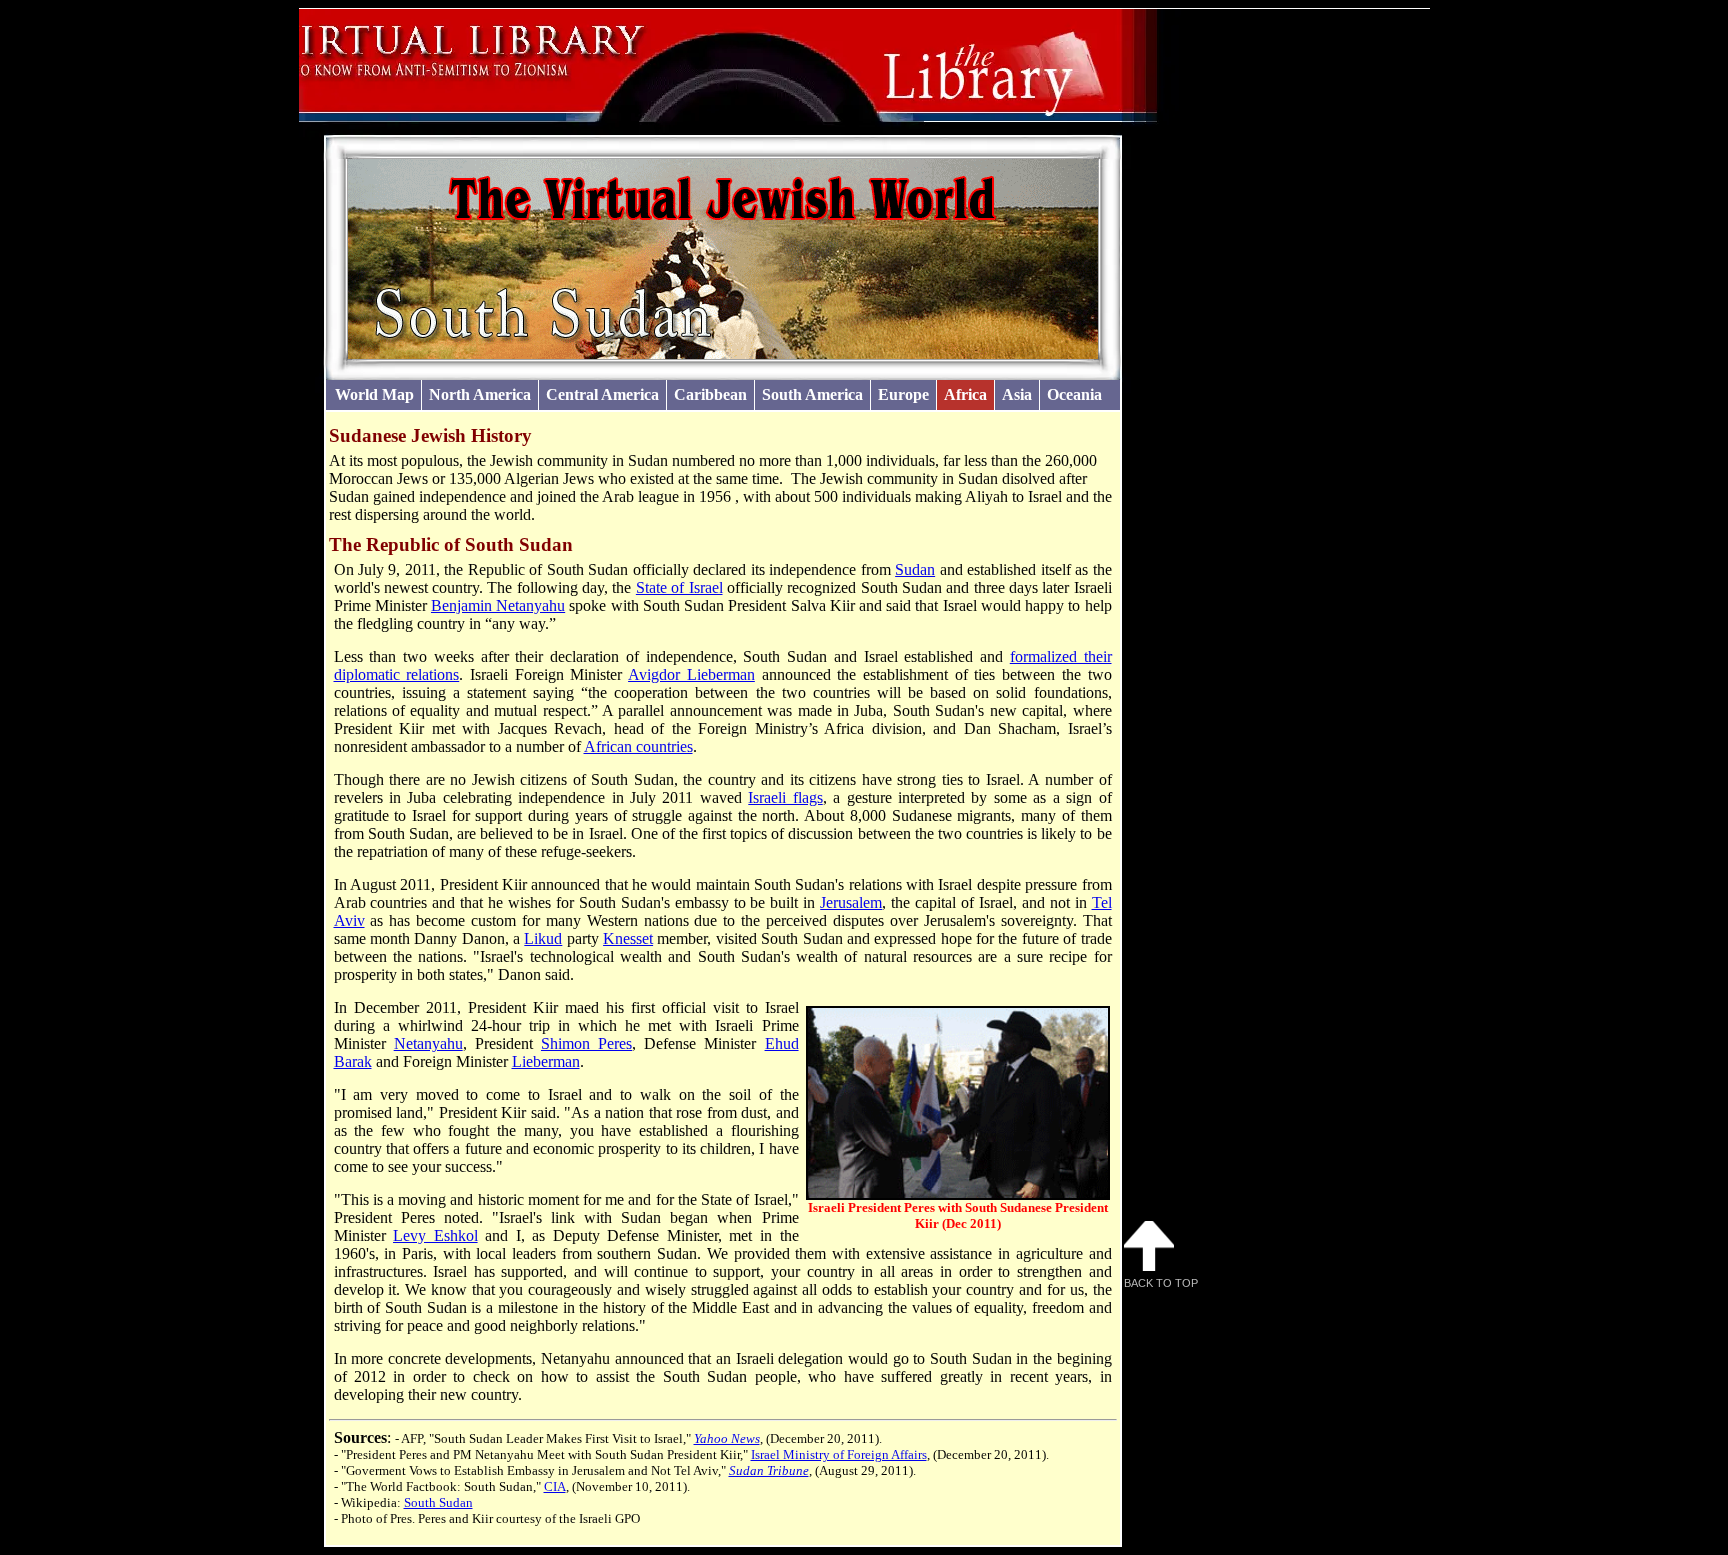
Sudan (915, 569)
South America (812, 394)
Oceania (1074, 394)
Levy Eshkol (435, 1235)
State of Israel (679, 587)
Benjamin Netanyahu (498, 605)
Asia (1017, 394)
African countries (638, 746)
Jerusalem (851, 902)
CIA (555, 1486)
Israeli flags (785, 797)
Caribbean (710, 394)
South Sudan (438, 1502)
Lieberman (546, 1061)
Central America (602, 394)
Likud (543, 938)
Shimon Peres (586, 1043)
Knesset (628, 938)
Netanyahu (428, 1043)
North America (480, 394)
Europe (903, 394)
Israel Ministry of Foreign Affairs (839, 1454)
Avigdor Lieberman (691, 674)
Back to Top (1161, 1283)
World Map (374, 394)
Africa (965, 394)
